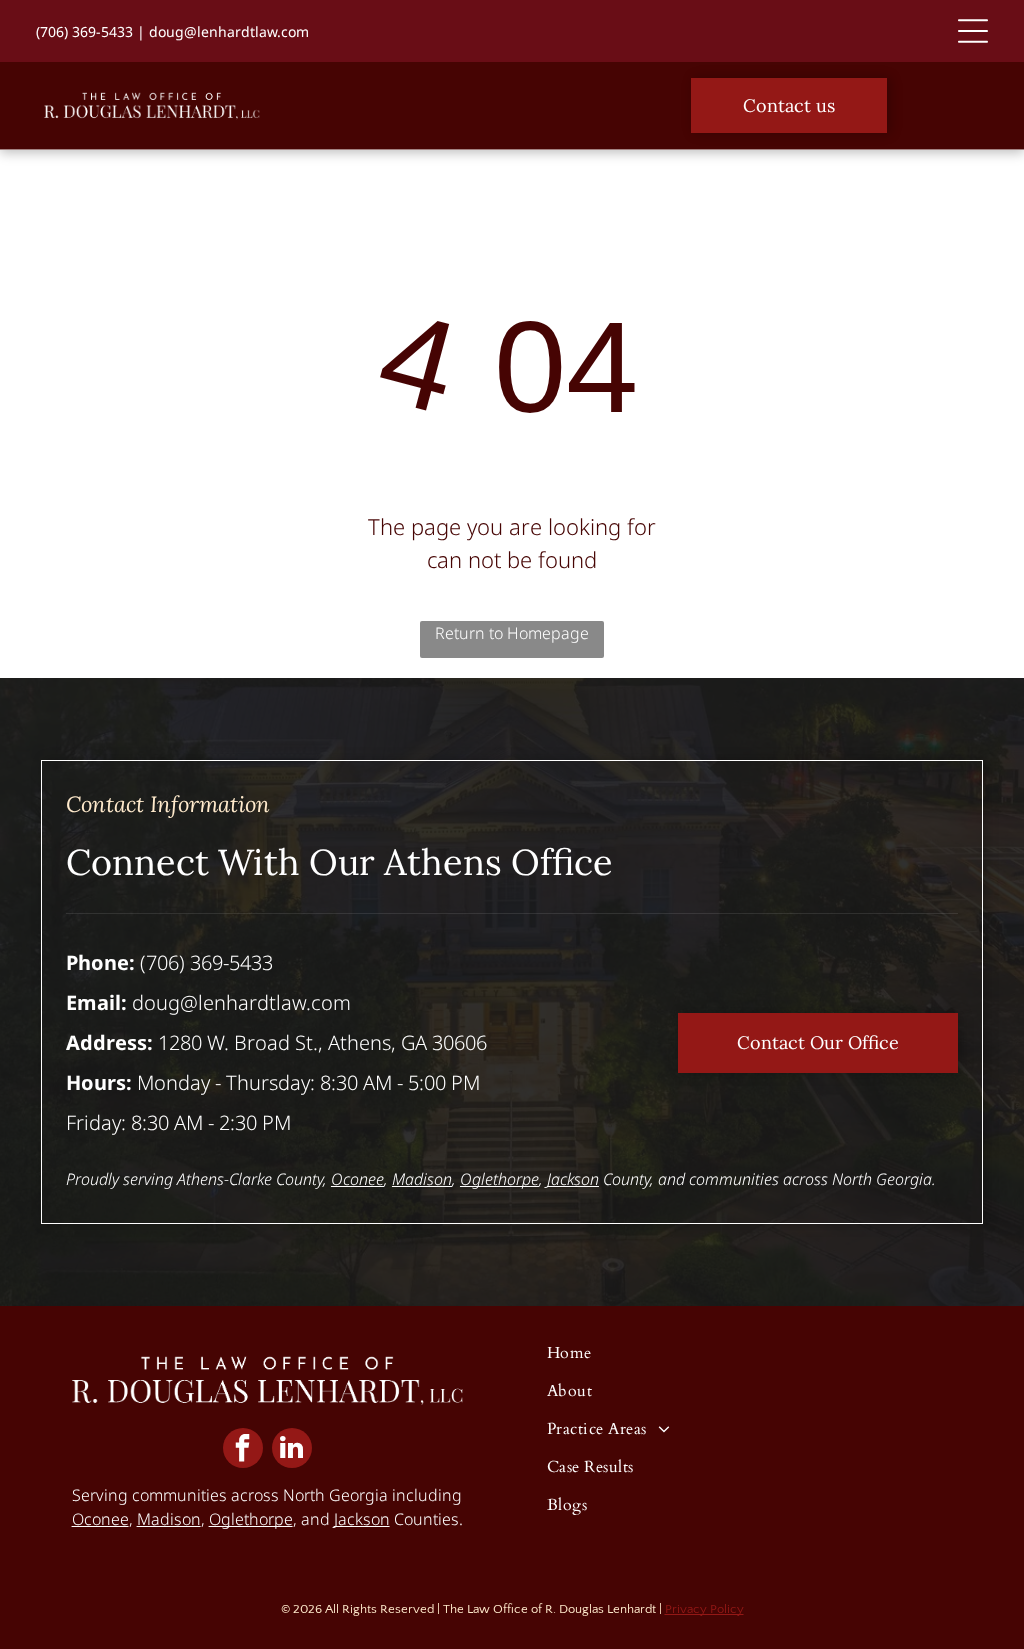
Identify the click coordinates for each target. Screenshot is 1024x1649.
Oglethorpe (499, 1179)
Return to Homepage (512, 633)
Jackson (573, 1179)
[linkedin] (292, 1450)
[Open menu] (973, 31)
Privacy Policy (704, 1609)
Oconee (357, 1179)
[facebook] (243, 1450)
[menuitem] (735, 1361)
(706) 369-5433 (84, 31)
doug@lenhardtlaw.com (229, 31)
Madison (422, 1179)
